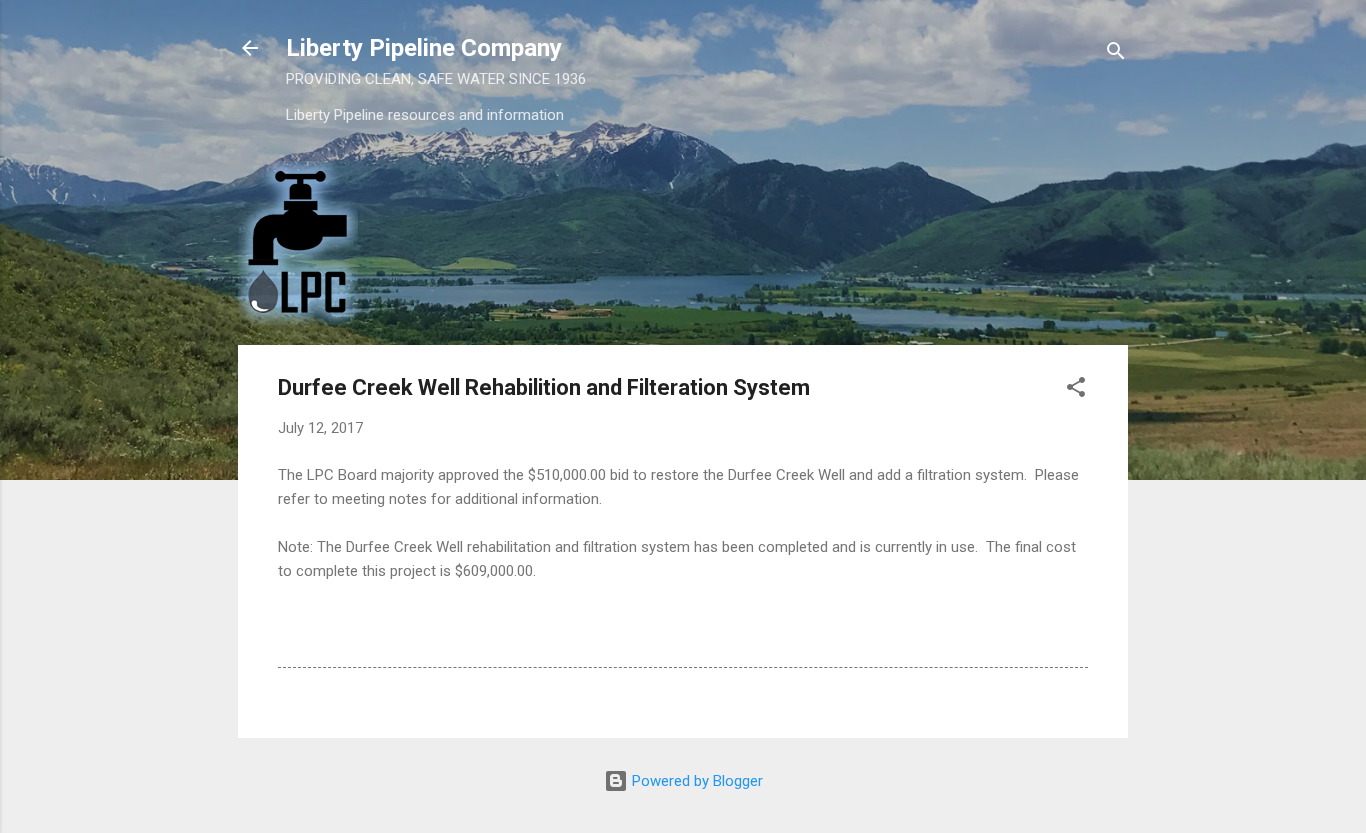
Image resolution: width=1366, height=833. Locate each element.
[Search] (1116, 54)
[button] (1076, 390)
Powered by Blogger (695, 781)
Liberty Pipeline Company (424, 48)
